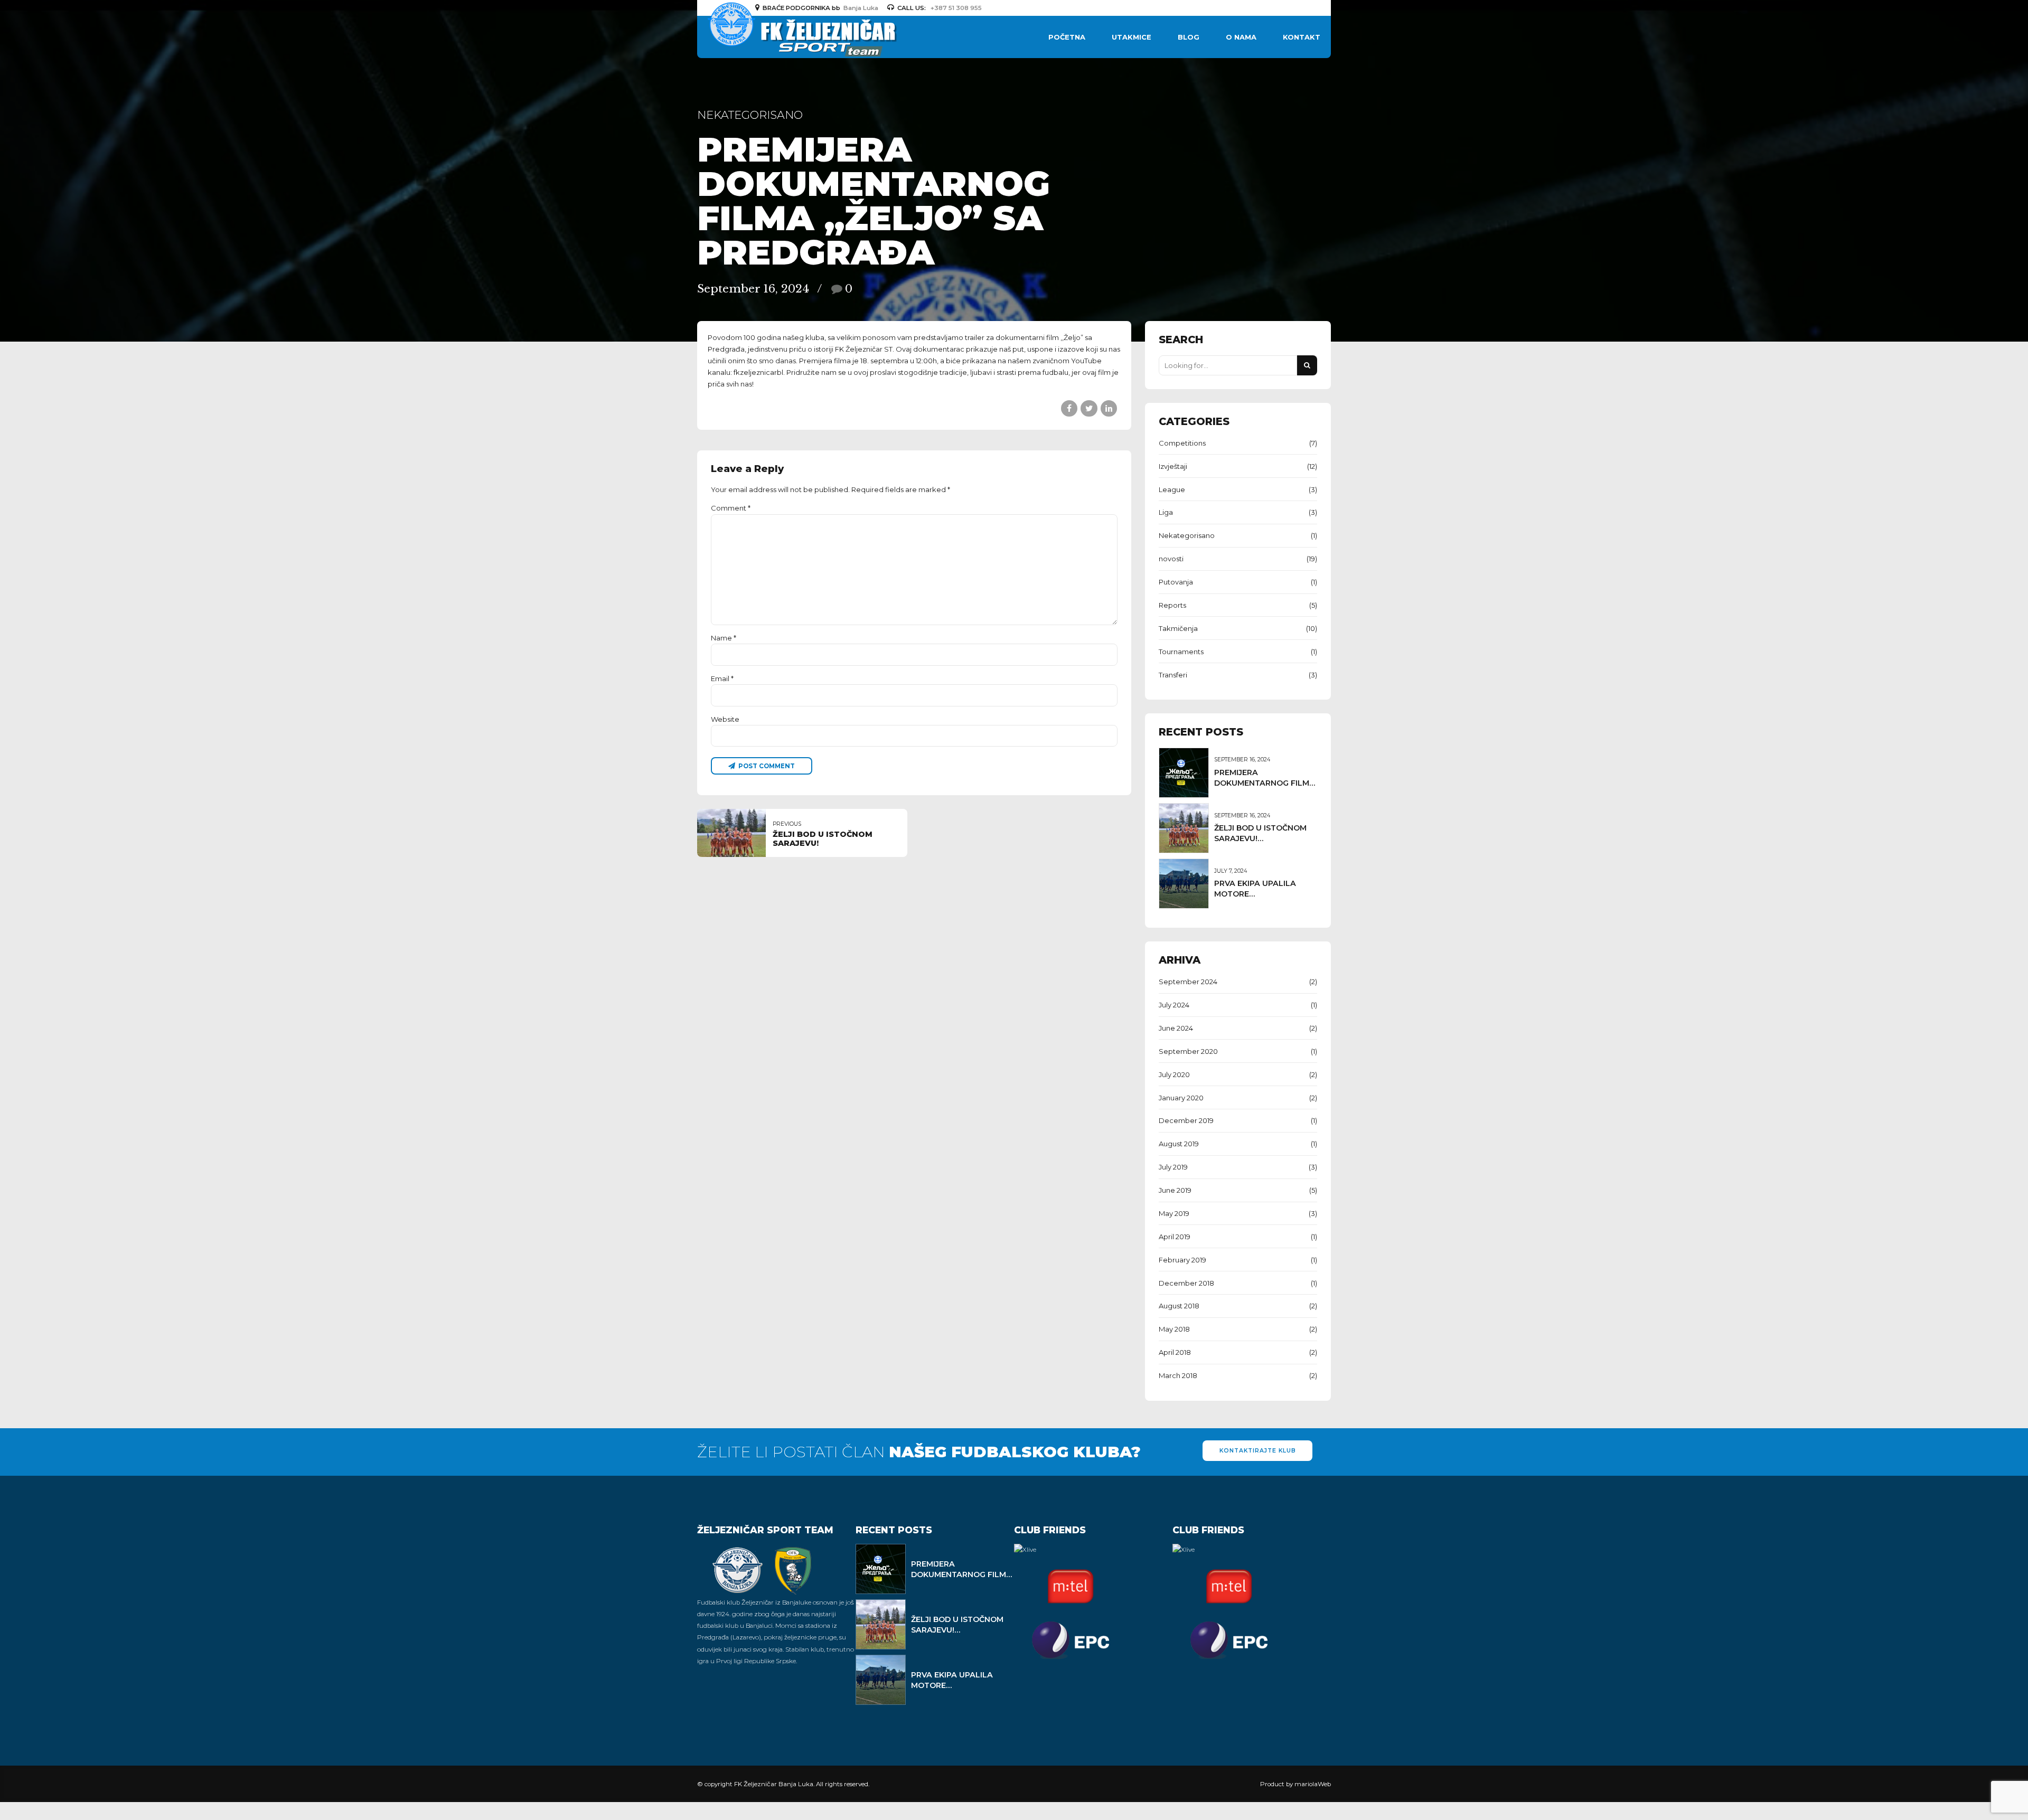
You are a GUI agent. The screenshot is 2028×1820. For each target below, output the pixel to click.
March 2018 (1178, 1375)
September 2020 (1188, 1051)
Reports (1172, 605)
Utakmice (1132, 37)
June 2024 (1176, 1028)
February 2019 (1182, 1260)
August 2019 (1179, 1144)
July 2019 (1173, 1167)
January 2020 (1181, 1098)
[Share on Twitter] (1089, 408)
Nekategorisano (750, 115)
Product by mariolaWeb (1295, 1784)
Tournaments (1181, 652)
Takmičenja (1178, 628)
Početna (1067, 37)
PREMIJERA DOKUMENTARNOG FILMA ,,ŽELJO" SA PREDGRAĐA (1265, 783)
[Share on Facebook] (1069, 408)
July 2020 (1174, 1074)
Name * (724, 638)
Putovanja (1176, 582)
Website (725, 719)
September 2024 (1188, 982)
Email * (722, 678)
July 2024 (1174, 1005)
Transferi (1173, 675)
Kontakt (1302, 37)
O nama (1241, 37)
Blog (1189, 37)
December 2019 (1186, 1120)
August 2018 (1179, 1306)
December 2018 (1186, 1283)
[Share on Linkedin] (1109, 408)
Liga (1166, 512)
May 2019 (1174, 1213)
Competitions (1182, 443)
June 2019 (1175, 1190)
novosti (1171, 559)
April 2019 (1175, 1237)
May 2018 (1174, 1329)
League (1172, 489)
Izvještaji (1173, 466)
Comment (731, 508)
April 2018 (1175, 1352)
